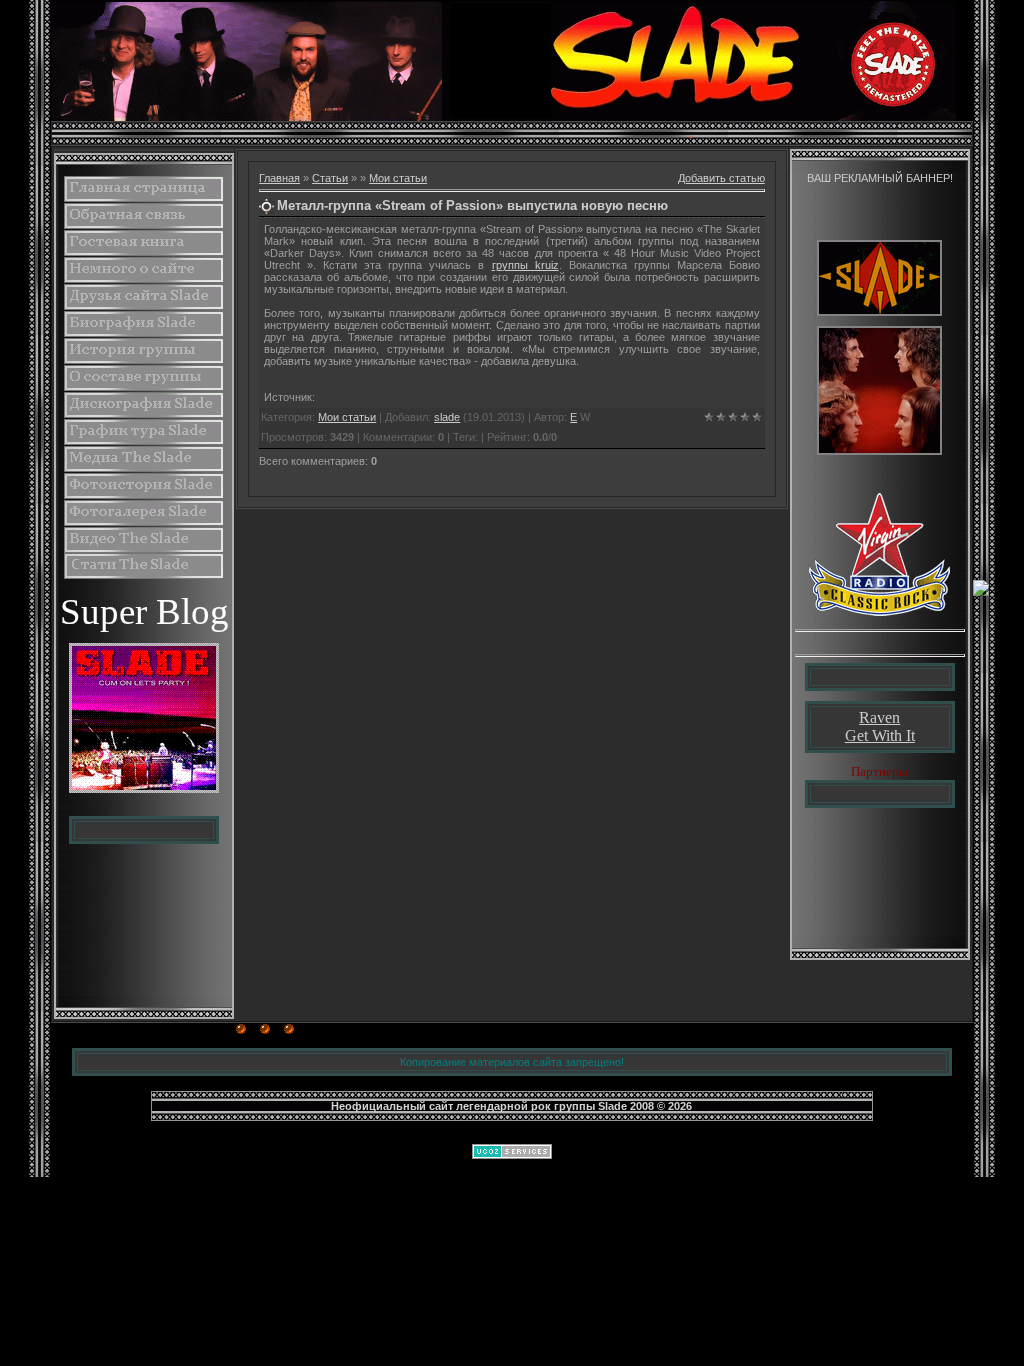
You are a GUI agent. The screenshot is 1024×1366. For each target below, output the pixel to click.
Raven (879, 717)
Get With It (880, 735)
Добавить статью (721, 178)
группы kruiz (525, 265)
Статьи (330, 178)
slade (447, 417)
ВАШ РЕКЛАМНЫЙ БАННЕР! (880, 178)
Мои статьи (398, 178)
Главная (279, 178)
